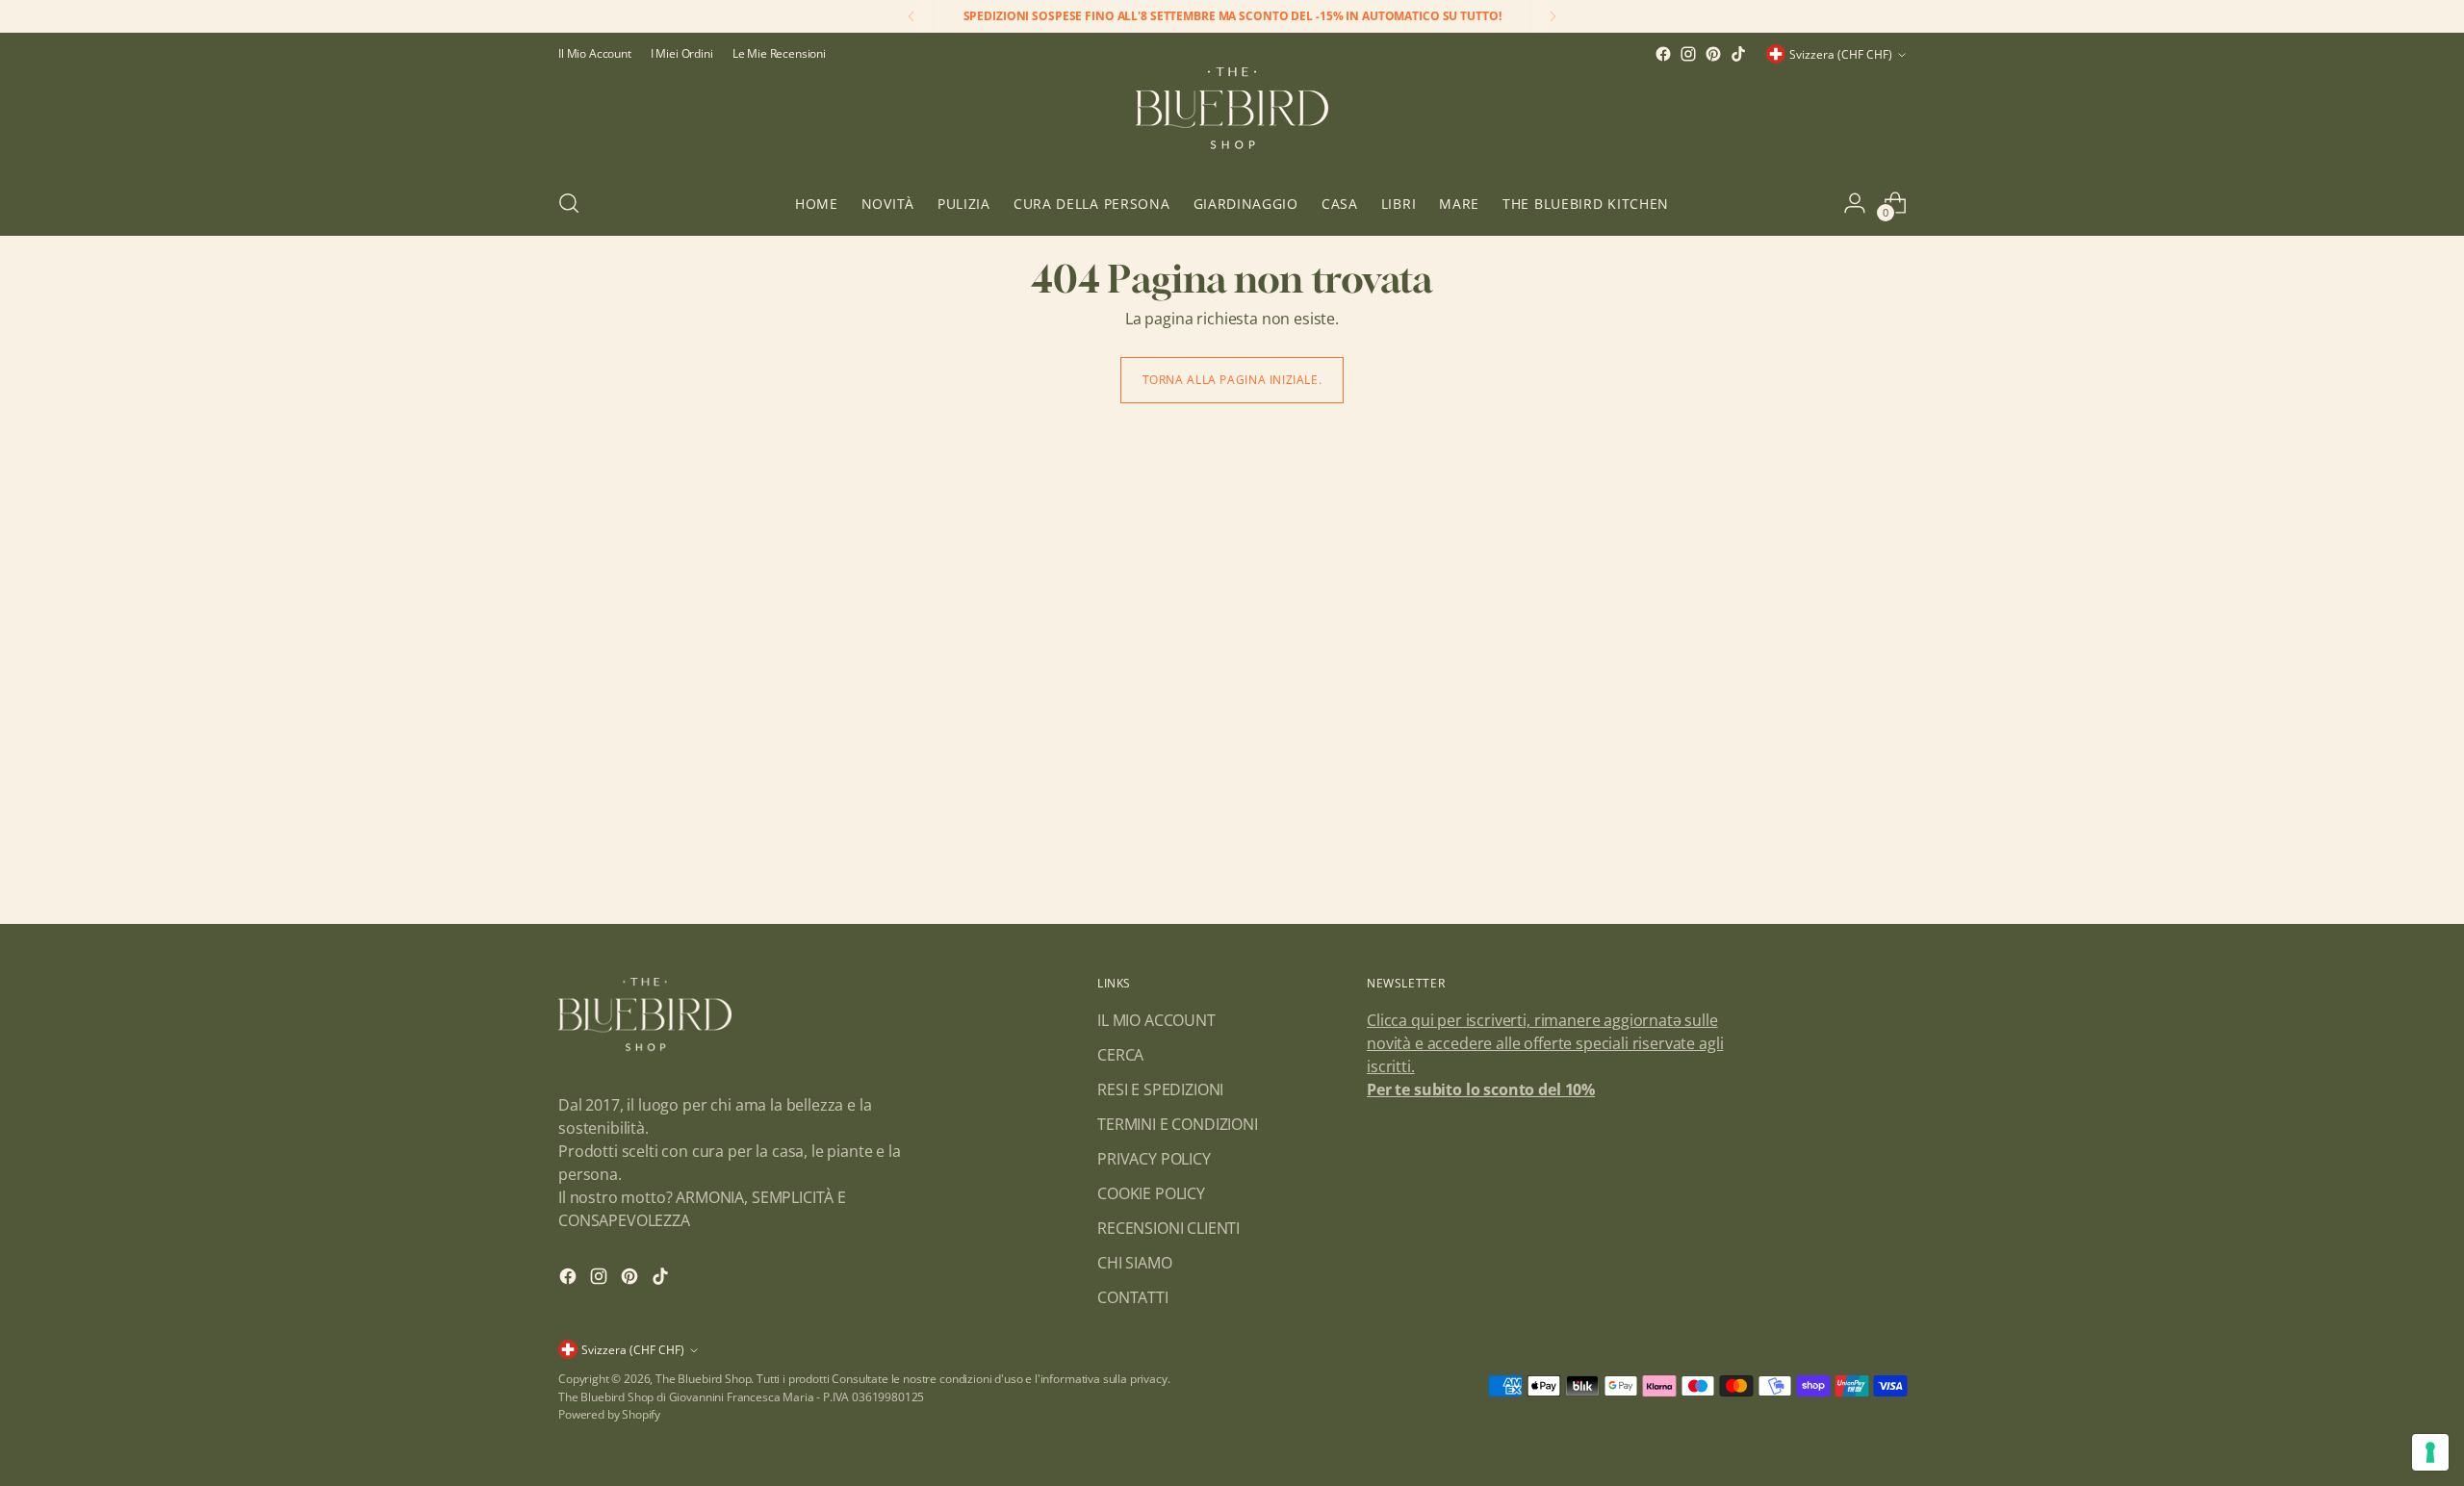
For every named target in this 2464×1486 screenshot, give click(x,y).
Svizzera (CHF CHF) (1841, 54)
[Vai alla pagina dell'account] (1855, 203)
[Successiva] (1553, 16)
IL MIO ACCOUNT (1156, 1020)
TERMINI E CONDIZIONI (1178, 1124)
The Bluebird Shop (703, 1379)
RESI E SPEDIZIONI (1160, 1089)
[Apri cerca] (569, 203)
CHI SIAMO (1135, 1263)
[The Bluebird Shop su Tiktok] (1738, 54)
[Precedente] (911, 16)
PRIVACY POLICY (1154, 1159)
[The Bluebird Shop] (1232, 119)
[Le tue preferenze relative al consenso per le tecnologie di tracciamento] (2430, 1452)
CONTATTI (1133, 1297)
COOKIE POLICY (1151, 1193)
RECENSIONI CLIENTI (1168, 1228)
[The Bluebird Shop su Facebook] (1663, 54)
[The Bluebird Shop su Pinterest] (1713, 54)
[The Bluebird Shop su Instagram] (1688, 54)
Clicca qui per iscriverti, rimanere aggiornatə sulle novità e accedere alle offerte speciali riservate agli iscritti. (1545, 1043)
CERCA (1120, 1055)
